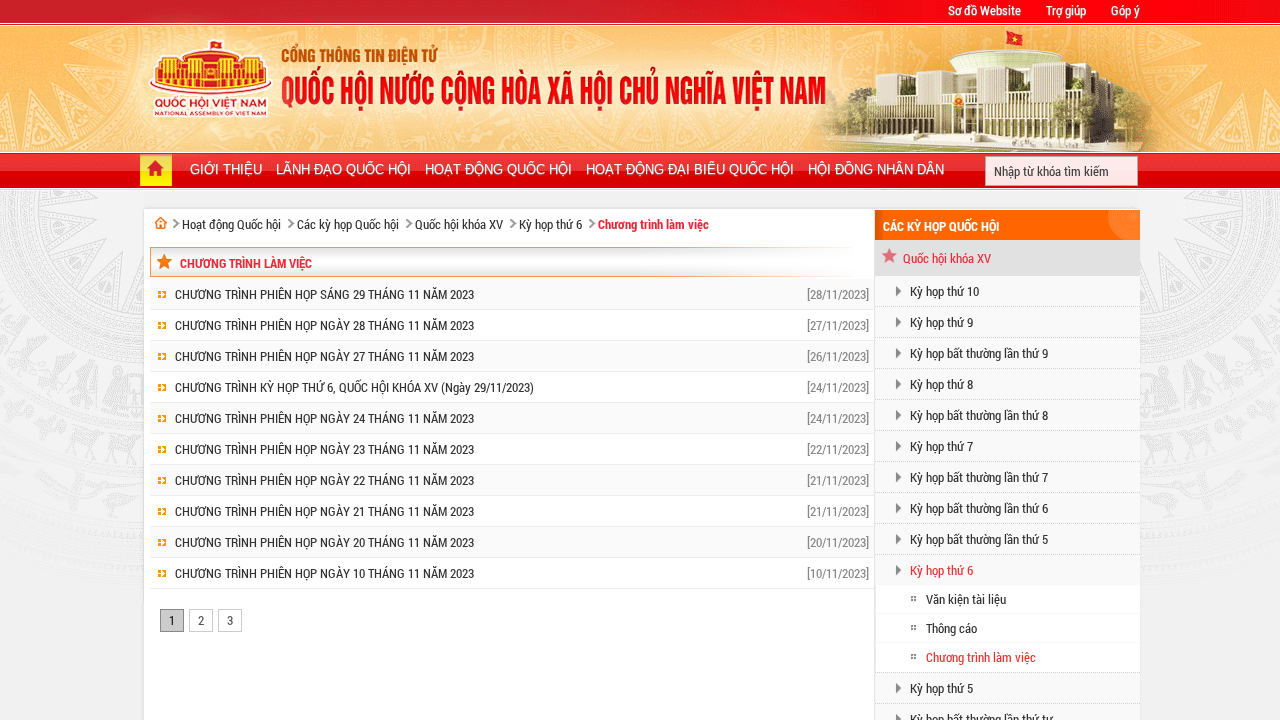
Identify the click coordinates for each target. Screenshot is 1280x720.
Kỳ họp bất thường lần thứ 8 (979, 415)
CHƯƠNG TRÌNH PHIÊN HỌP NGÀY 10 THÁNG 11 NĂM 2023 (324, 573)
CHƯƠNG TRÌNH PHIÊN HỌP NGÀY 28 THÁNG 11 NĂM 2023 (324, 325)
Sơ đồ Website (984, 10)
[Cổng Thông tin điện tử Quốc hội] (161, 223)
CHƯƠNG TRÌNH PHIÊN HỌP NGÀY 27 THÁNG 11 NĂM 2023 (324, 356)
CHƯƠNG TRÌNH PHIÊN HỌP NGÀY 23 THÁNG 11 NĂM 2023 (324, 449)
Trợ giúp (1066, 10)
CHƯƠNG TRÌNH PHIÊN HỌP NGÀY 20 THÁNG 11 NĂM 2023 (324, 542)
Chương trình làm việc (653, 224)
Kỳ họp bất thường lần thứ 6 (979, 508)
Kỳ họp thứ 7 (941, 446)
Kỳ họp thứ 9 (941, 322)
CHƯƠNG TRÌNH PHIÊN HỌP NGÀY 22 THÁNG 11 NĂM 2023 (324, 480)
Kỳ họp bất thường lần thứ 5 (979, 539)
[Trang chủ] (156, 172)
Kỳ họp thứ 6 (550, 224)
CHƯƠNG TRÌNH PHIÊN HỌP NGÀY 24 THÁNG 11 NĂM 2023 (324, 418)
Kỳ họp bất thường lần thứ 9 (979, 353)
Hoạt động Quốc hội (231, 224)
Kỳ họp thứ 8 (941, 384)
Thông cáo (951, 628)
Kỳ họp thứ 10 (944, 291)
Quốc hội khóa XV (459, 224)
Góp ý (1125, 10)
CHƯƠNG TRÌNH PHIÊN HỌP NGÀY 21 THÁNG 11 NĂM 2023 (324, 511)
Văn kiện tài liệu (966, 599)
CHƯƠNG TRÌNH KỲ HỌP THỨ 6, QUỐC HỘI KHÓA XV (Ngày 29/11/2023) (354, 387)
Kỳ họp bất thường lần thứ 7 (979, 477)
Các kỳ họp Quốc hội (348, 224)
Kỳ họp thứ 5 (941, 688)
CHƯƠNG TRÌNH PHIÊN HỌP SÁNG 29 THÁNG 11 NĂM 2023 (324, 294)
